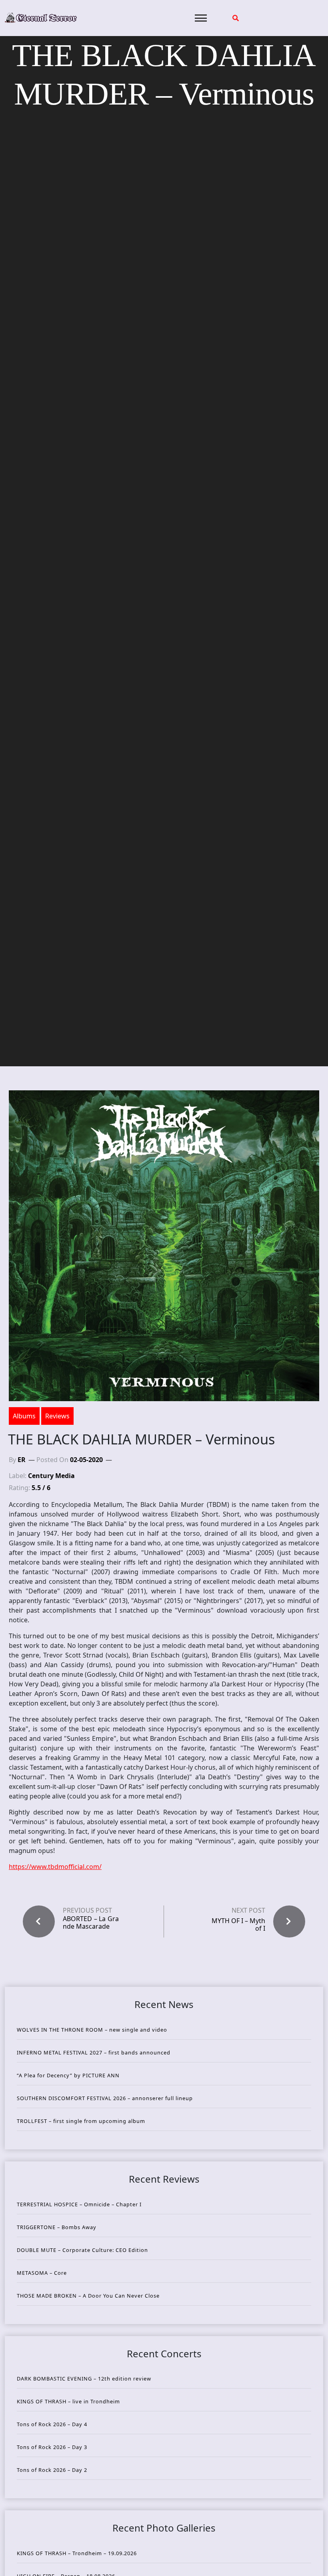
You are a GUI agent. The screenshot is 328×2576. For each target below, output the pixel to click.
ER (22, 1460)
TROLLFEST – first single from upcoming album (81, 2121)
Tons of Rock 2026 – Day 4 (52, 2424)
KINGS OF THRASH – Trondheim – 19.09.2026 (77, 2553)
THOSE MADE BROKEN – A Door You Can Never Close (88, 2296)
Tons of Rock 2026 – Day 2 (52, 2470)
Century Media (51, 1476)
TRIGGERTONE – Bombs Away (57, 2227)
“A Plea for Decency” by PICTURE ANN (68, 2075)
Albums (24, 1416)
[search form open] (236, 18)
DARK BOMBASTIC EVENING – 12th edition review (84, 2379)
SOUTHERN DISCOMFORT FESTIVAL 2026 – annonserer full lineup (105, 2098)
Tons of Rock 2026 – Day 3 (52, 2447)
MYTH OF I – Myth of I (238, 1924)
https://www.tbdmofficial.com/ (55, 1867)
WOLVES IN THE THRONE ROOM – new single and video (92, 2030)
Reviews (57, 1416)
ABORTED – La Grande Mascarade (91, 1923)
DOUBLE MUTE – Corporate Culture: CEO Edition (82, 2250)
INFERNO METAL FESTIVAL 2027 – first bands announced (94, 2052)
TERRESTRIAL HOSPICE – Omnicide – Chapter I (79, 2204)
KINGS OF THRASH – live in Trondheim (68, 2401)
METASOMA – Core (42, 2273)
